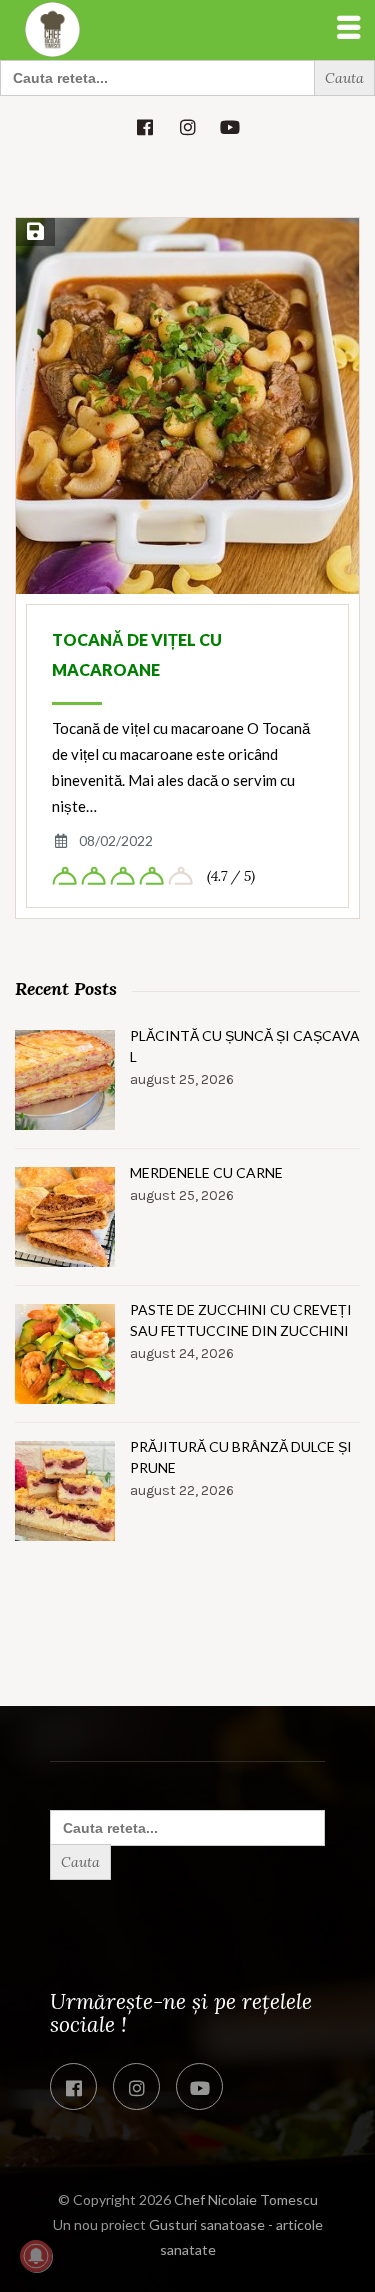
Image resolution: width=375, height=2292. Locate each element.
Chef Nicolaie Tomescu (246, 2199)
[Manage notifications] (36, 2256)
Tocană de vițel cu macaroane (137, 654)
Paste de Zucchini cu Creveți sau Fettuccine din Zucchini (241, 1320)
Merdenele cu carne (206, 1172)
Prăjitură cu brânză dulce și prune (241, 1457)
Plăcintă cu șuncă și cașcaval (245, 1046)
